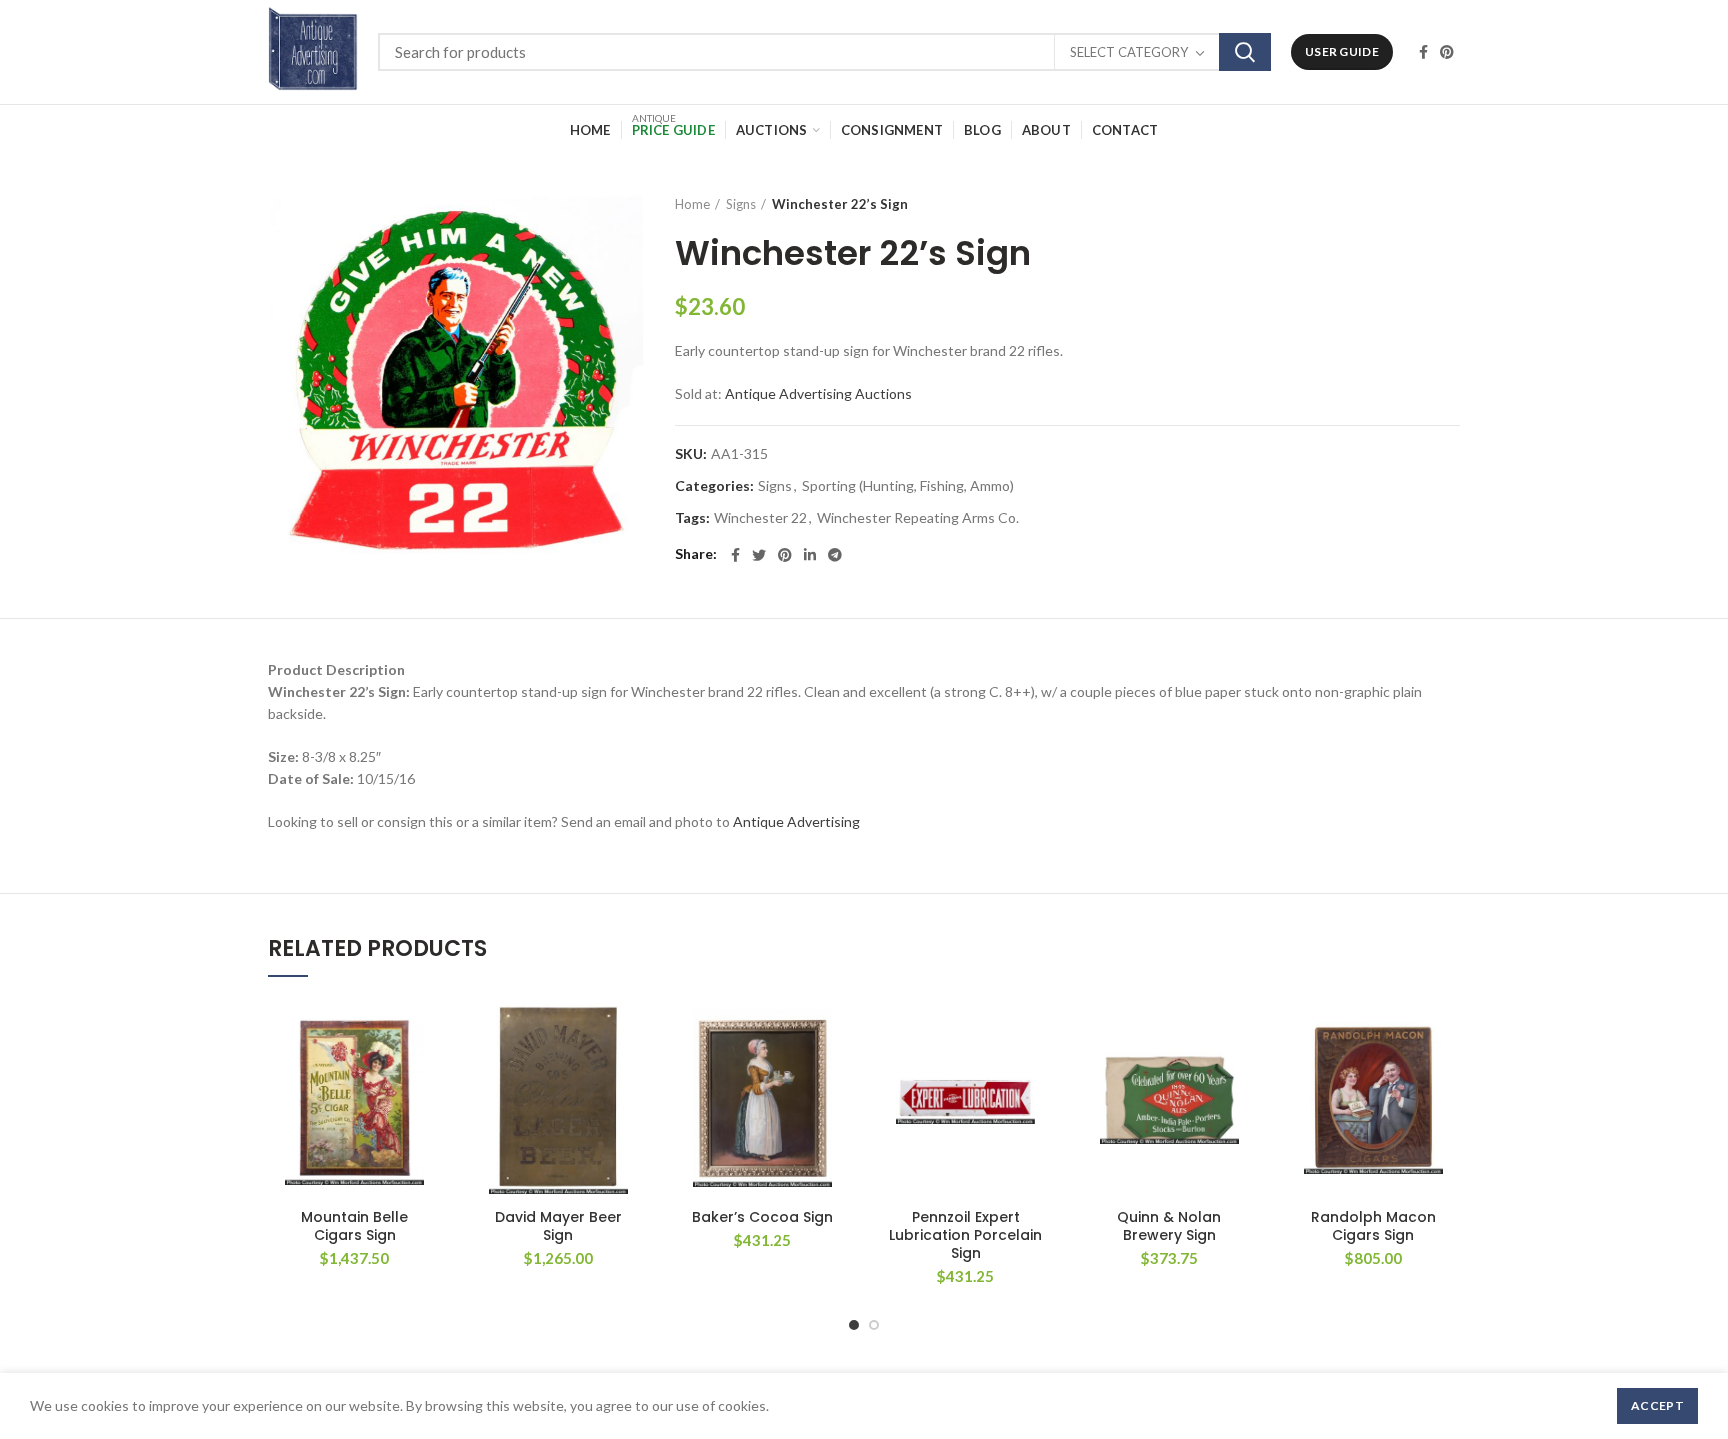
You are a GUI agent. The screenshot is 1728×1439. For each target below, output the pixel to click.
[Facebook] (1423, 52)
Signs (741, 204)
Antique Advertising (796, 821)
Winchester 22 (760, 518)
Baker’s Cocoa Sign (762, 1217)
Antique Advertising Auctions (818, 393)
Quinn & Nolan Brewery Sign (1169, 1226)
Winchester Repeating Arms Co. (918, 518)
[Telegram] (835, 555)
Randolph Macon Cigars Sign (1373, 1226)
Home (692, 204)
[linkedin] (810, 555)
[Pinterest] (1447, 52)
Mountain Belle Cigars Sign (354, 1226)
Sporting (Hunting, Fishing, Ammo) (908, 486)
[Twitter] (759, 555)
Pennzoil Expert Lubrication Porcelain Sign (965, 1235)
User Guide (1342, 51)
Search (1245, 52)
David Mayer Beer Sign (558, 1226)
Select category (1129, 52)
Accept (1657, 1405)
